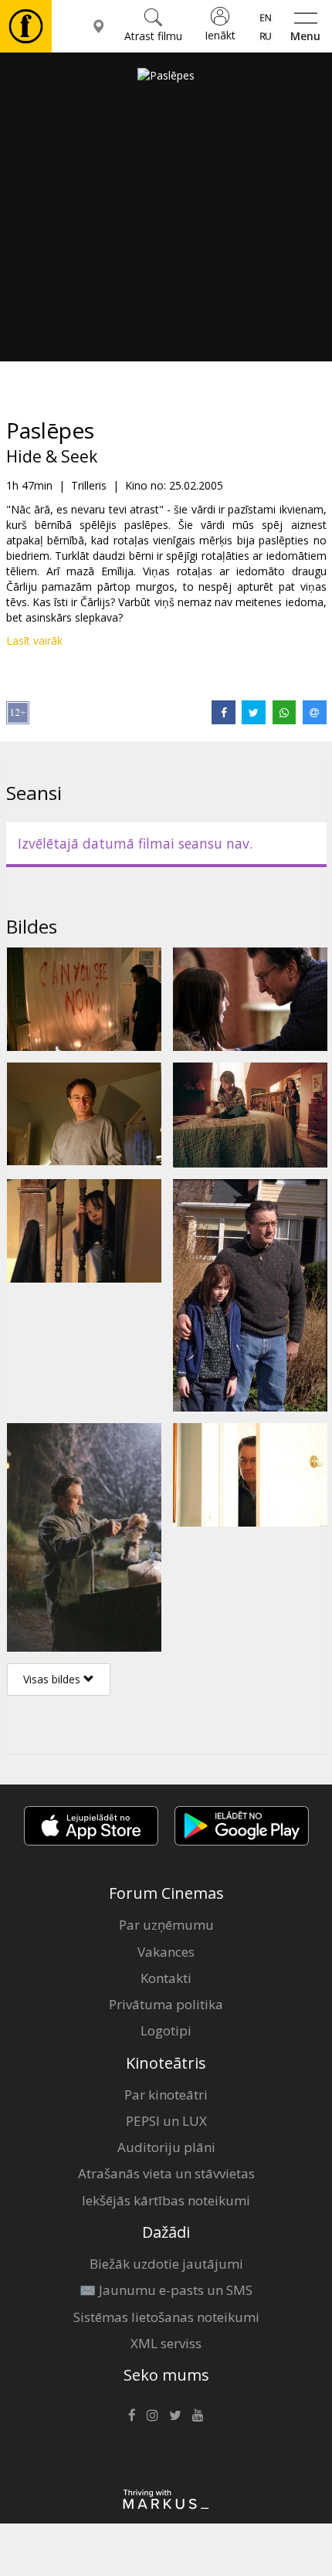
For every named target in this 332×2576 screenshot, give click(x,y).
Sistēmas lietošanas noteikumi (166, 2317)
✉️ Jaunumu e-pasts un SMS (166, 2290)
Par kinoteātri (166, 2095)
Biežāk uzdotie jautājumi (166, 2264)
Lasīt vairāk (34, 641)
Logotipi (166, 2030)
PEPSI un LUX (166, 2121)
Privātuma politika (166, 2004)
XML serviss (166, 2343)
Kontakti (166, 1978)
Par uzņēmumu (166, 1925)
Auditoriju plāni (166, 2147)
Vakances (166, 1952)
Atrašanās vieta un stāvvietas (166, 2173)
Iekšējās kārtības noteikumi (166, 2200)
